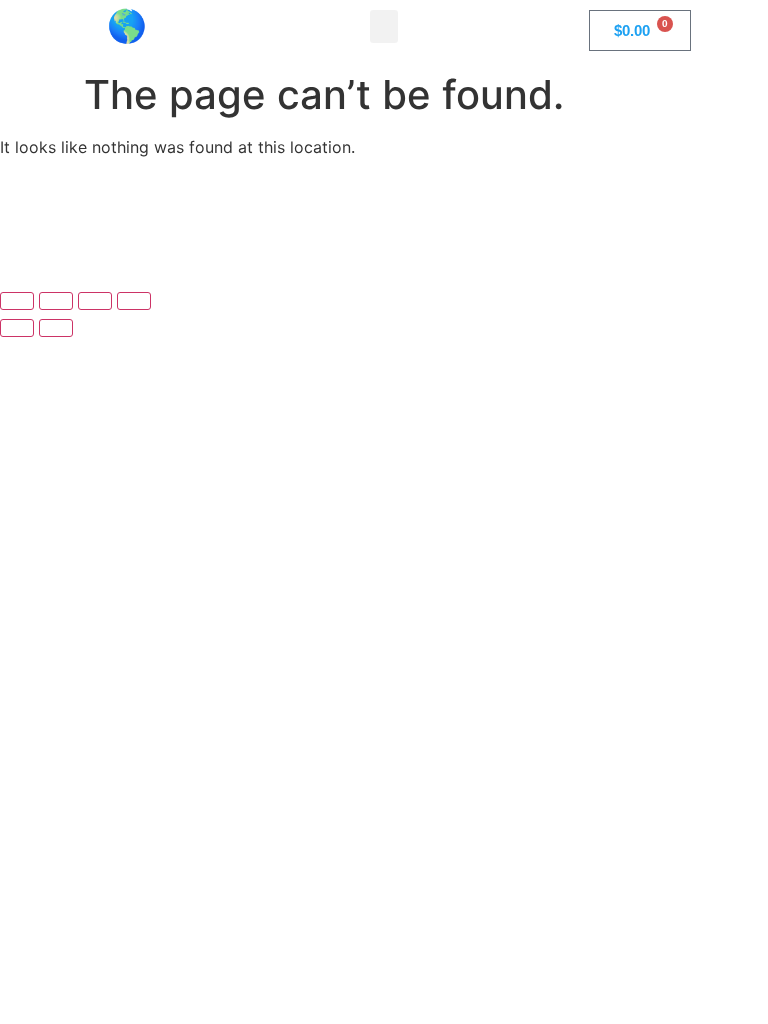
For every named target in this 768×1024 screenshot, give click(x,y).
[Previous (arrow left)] (17, 328)
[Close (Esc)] (134, 301)
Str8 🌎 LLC (127, 26)
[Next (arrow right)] (56, 328)
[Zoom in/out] (17, 301)
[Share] (95, 301)
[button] (384, 26)
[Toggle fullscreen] (56, 301)
